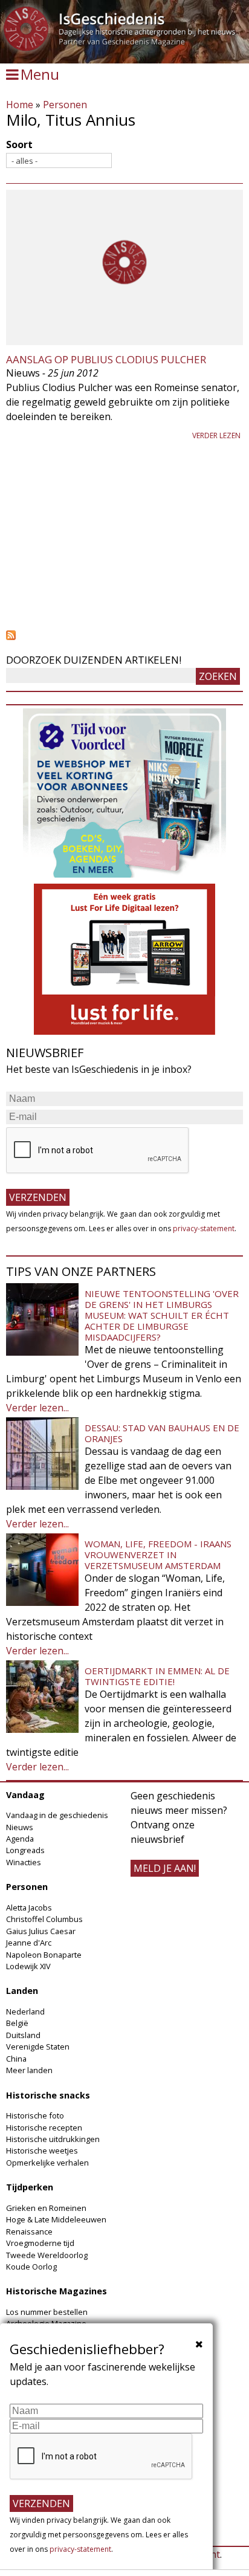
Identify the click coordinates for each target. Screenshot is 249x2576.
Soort (19, 144)
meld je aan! (165, 1868)
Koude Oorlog (31, 2267)
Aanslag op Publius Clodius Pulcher (106, 359)
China (16, 2059)
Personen (65, 105)
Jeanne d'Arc (29, 1943)
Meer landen (29, 2070)
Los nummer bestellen (47, 2312)
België (17, 2023)
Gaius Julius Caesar (41, 1931)
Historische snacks (48, 2095)
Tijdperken (30, 2187)
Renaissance (29, 2231)
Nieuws (20, 1827)
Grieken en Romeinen (46, 2208)
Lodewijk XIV (28, 1966)
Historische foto (35, 2115)
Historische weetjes (42, 2150)
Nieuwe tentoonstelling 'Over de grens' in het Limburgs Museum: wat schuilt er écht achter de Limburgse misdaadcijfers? (162, 1315)
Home (20, 105)
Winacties (24, 1862)
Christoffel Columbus (44, 1919)
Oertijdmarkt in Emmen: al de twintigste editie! (157, 1676)
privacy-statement (204, 1228)
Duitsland (23, 2035)
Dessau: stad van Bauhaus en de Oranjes (162, 1433)
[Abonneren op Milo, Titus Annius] (124, 635)
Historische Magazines (57, 2291)
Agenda (20, 1839)
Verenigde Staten (38, 2047)
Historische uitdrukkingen (53, 2139)
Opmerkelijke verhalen (47, 2163)
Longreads (25, 1850)
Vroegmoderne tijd (40, 2243)
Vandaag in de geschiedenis (57, 1815)
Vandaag (25, 1795)
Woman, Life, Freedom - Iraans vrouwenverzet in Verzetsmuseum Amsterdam (158, 1555)
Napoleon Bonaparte (44, 1955)
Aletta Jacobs (29, 1908)
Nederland (25, 2011)
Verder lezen (216, 435)
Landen (22, 1991)
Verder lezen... (37, 1408)
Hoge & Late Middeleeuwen (56, 2219)
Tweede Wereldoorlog (47, 2255)
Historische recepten (44, 2128)
